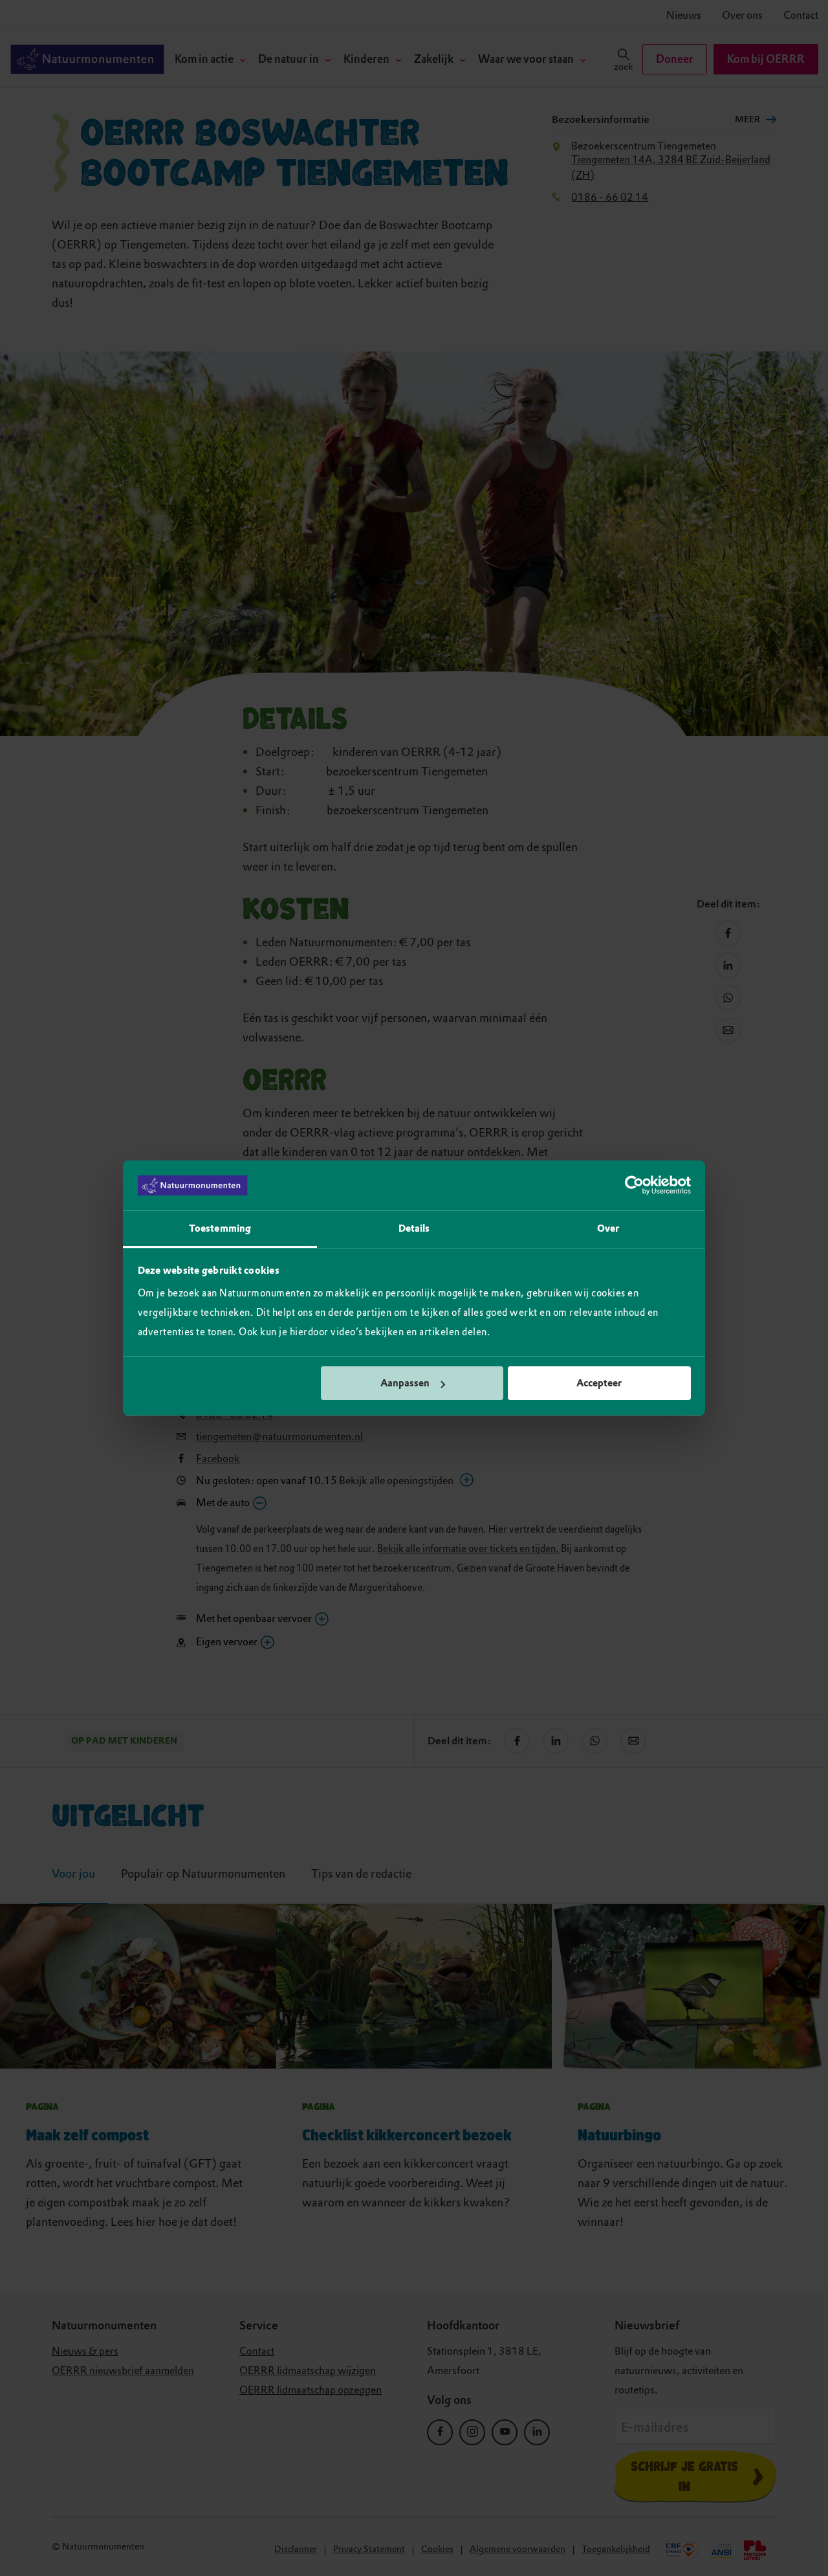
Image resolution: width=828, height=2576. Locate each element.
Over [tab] (608, 1228)
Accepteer (599, 1383)
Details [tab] (414, 1228)
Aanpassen (405, 1383)
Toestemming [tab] (220, 1228)
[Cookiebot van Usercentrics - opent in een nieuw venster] (634, 1186)
